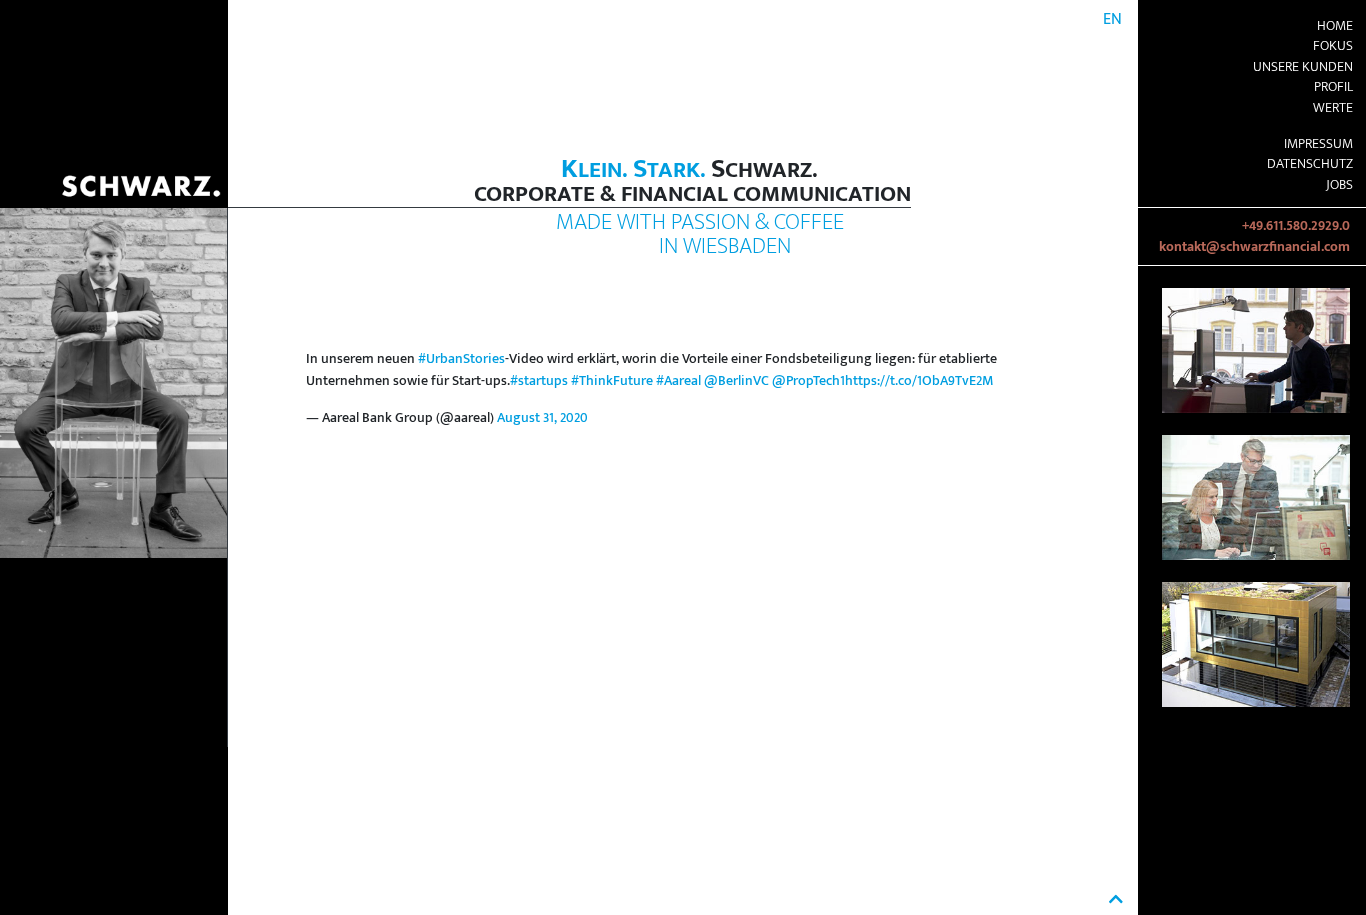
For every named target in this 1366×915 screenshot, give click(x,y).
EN (1112, 19)
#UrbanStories (461, 359)
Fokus (1333, 46)
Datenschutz (1310, 164)
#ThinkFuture (612, 381)
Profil (1333, 87)
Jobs (1339, 185)
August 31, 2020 (542, 418)
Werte (1333, 108)
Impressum (1318, 144)
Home (1335, 26)
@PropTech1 (808, 381)
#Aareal (678, 381)
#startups (539, 381)
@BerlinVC (736, 381)
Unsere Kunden (1303, 67)
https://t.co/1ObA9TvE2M (919, 381)
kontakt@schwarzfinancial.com (1254, 247)
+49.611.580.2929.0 (1296, 226)
